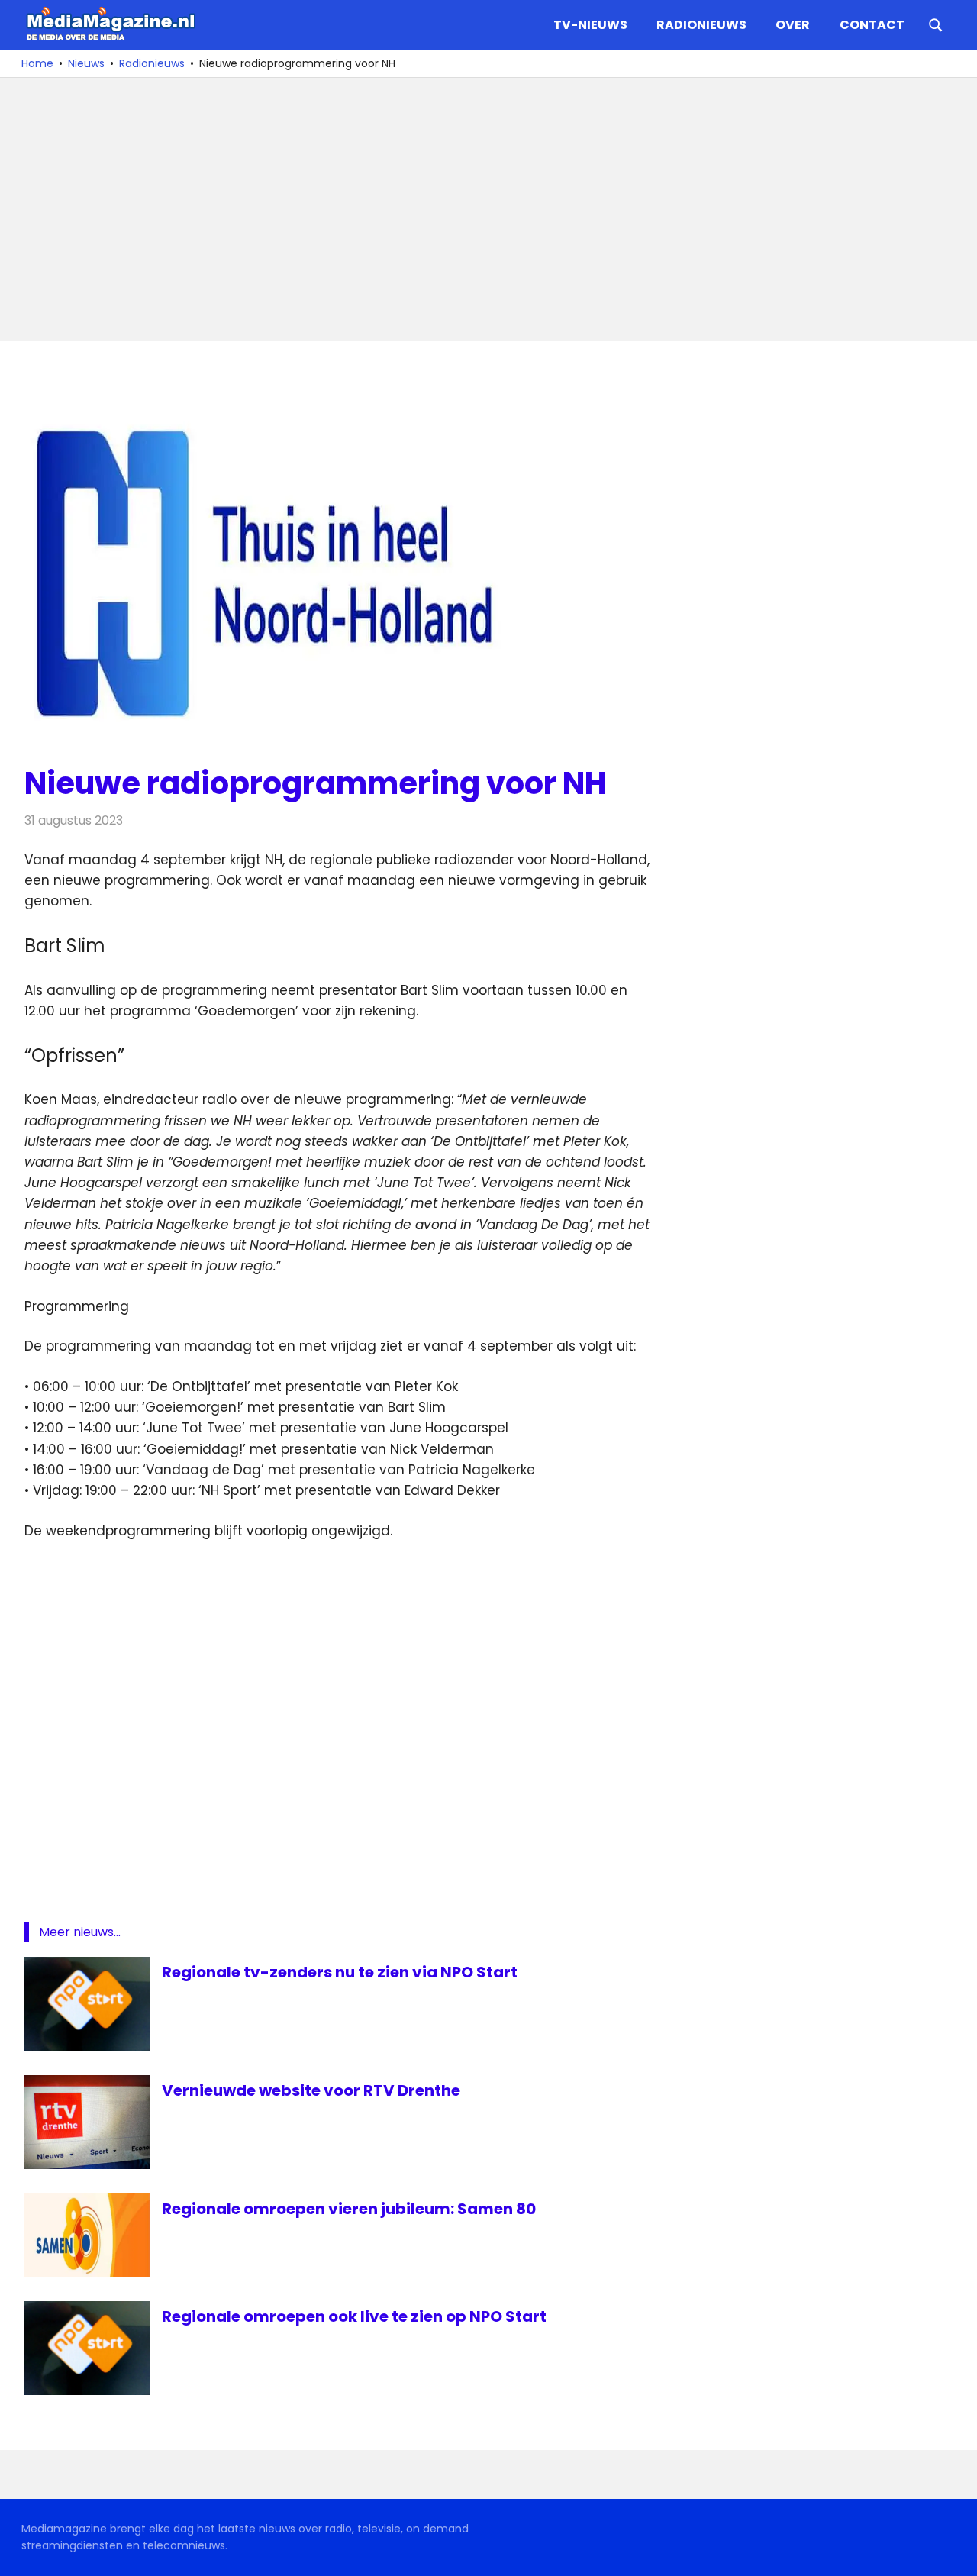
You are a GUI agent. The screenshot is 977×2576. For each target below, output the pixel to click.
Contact (872, 25)
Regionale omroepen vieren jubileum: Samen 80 (349, 2209)
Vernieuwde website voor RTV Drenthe (311, 2090)
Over (793, 25)
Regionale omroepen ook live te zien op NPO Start (354, 2316)
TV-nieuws (590, 25)
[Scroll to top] (954, 2553)
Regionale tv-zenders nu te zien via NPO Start (340, 1972)
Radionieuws (701, 25)
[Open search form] (936, 24)
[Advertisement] (482, 209)
